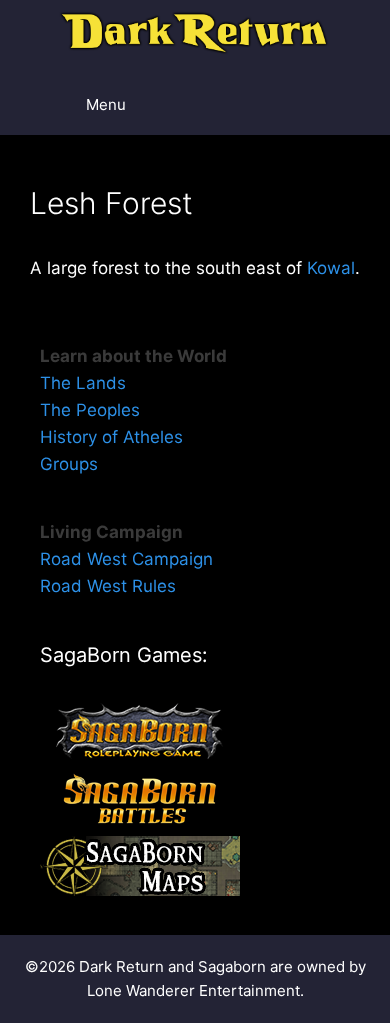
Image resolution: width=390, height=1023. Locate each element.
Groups (69, 464)
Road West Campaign (126, 559)
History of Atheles (111, 437)
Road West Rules (108, 586)
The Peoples (90, 410)
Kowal (331, 268)
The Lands (83, 383)
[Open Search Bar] (320, 105)
